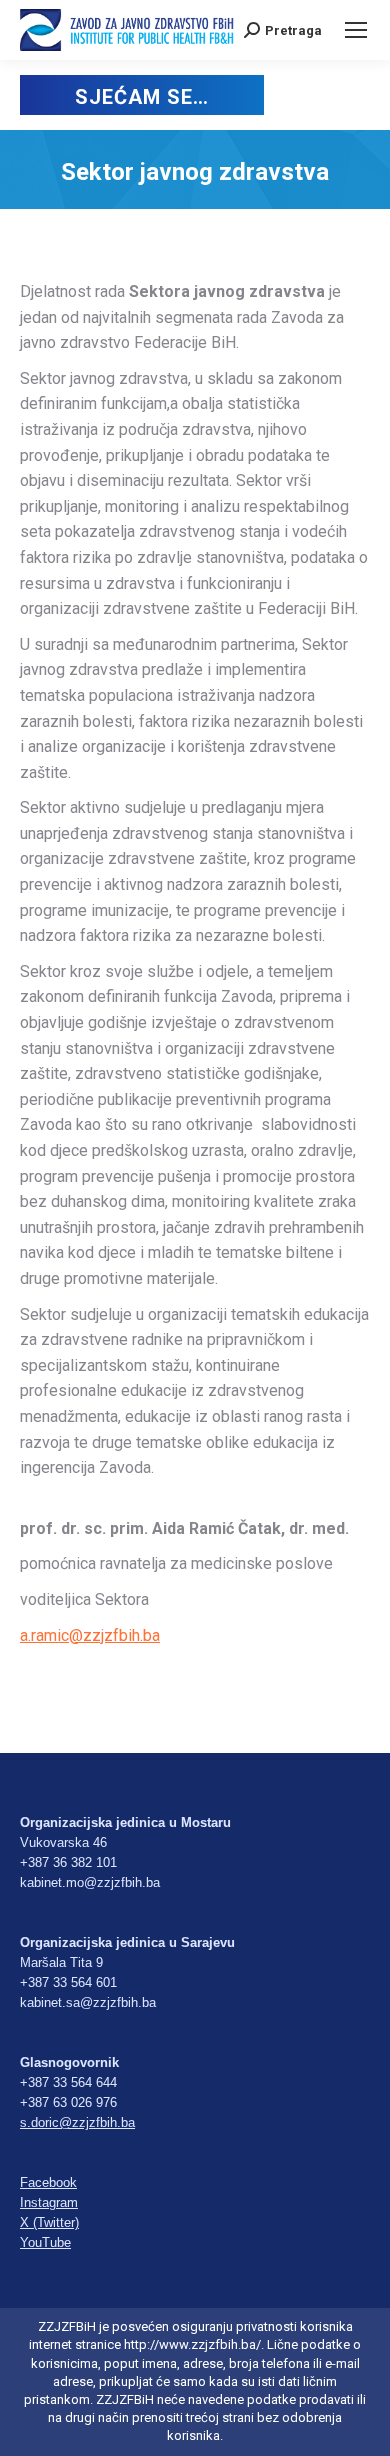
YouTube (45, 2242)
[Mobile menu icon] (356, 30)
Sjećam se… (141, 97)
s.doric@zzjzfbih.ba (77, 2122)
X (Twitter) (49, 2222)
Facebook (48, 2182)
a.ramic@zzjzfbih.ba (90, 1635)
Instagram (49, 2202)
